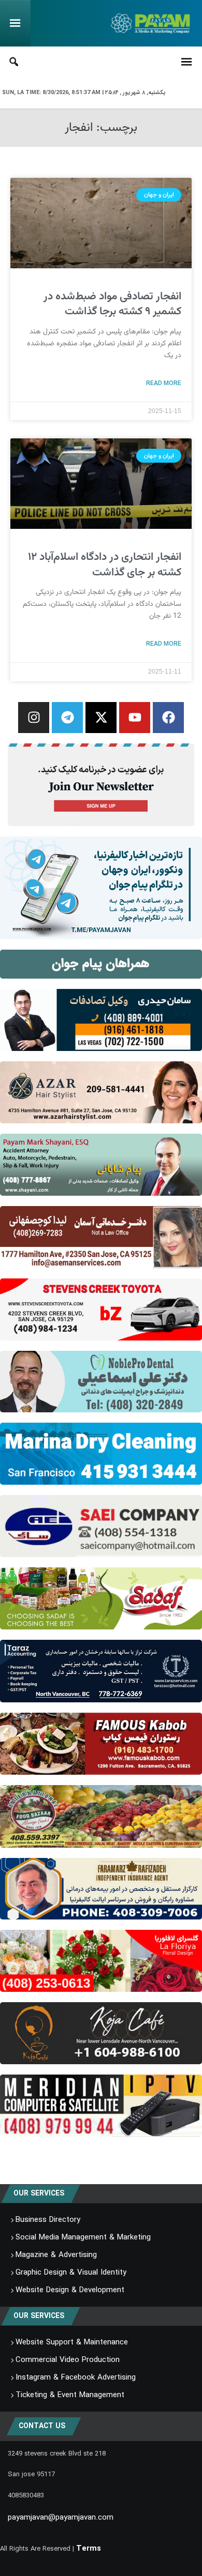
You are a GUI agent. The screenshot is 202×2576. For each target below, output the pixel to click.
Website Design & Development (70, 2290)
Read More (164, 383)
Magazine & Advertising (56, 2255)
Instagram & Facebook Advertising (76, 2377)
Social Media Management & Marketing (83, 2237)
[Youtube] (135, 718)
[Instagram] (34, 718)
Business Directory (48, 2220)
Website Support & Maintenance (72, 2342)
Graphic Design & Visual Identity (71, 2273)
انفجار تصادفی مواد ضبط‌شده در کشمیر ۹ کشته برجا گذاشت (112, 304)
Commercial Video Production (68, 2360)
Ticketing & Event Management (70, 2395)
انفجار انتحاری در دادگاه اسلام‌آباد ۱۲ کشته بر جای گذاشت (105, 565)
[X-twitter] (101, 718)
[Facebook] (168, 718)
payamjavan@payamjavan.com (61, 2518)
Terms (89, 2549)
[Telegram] (67, 718)
